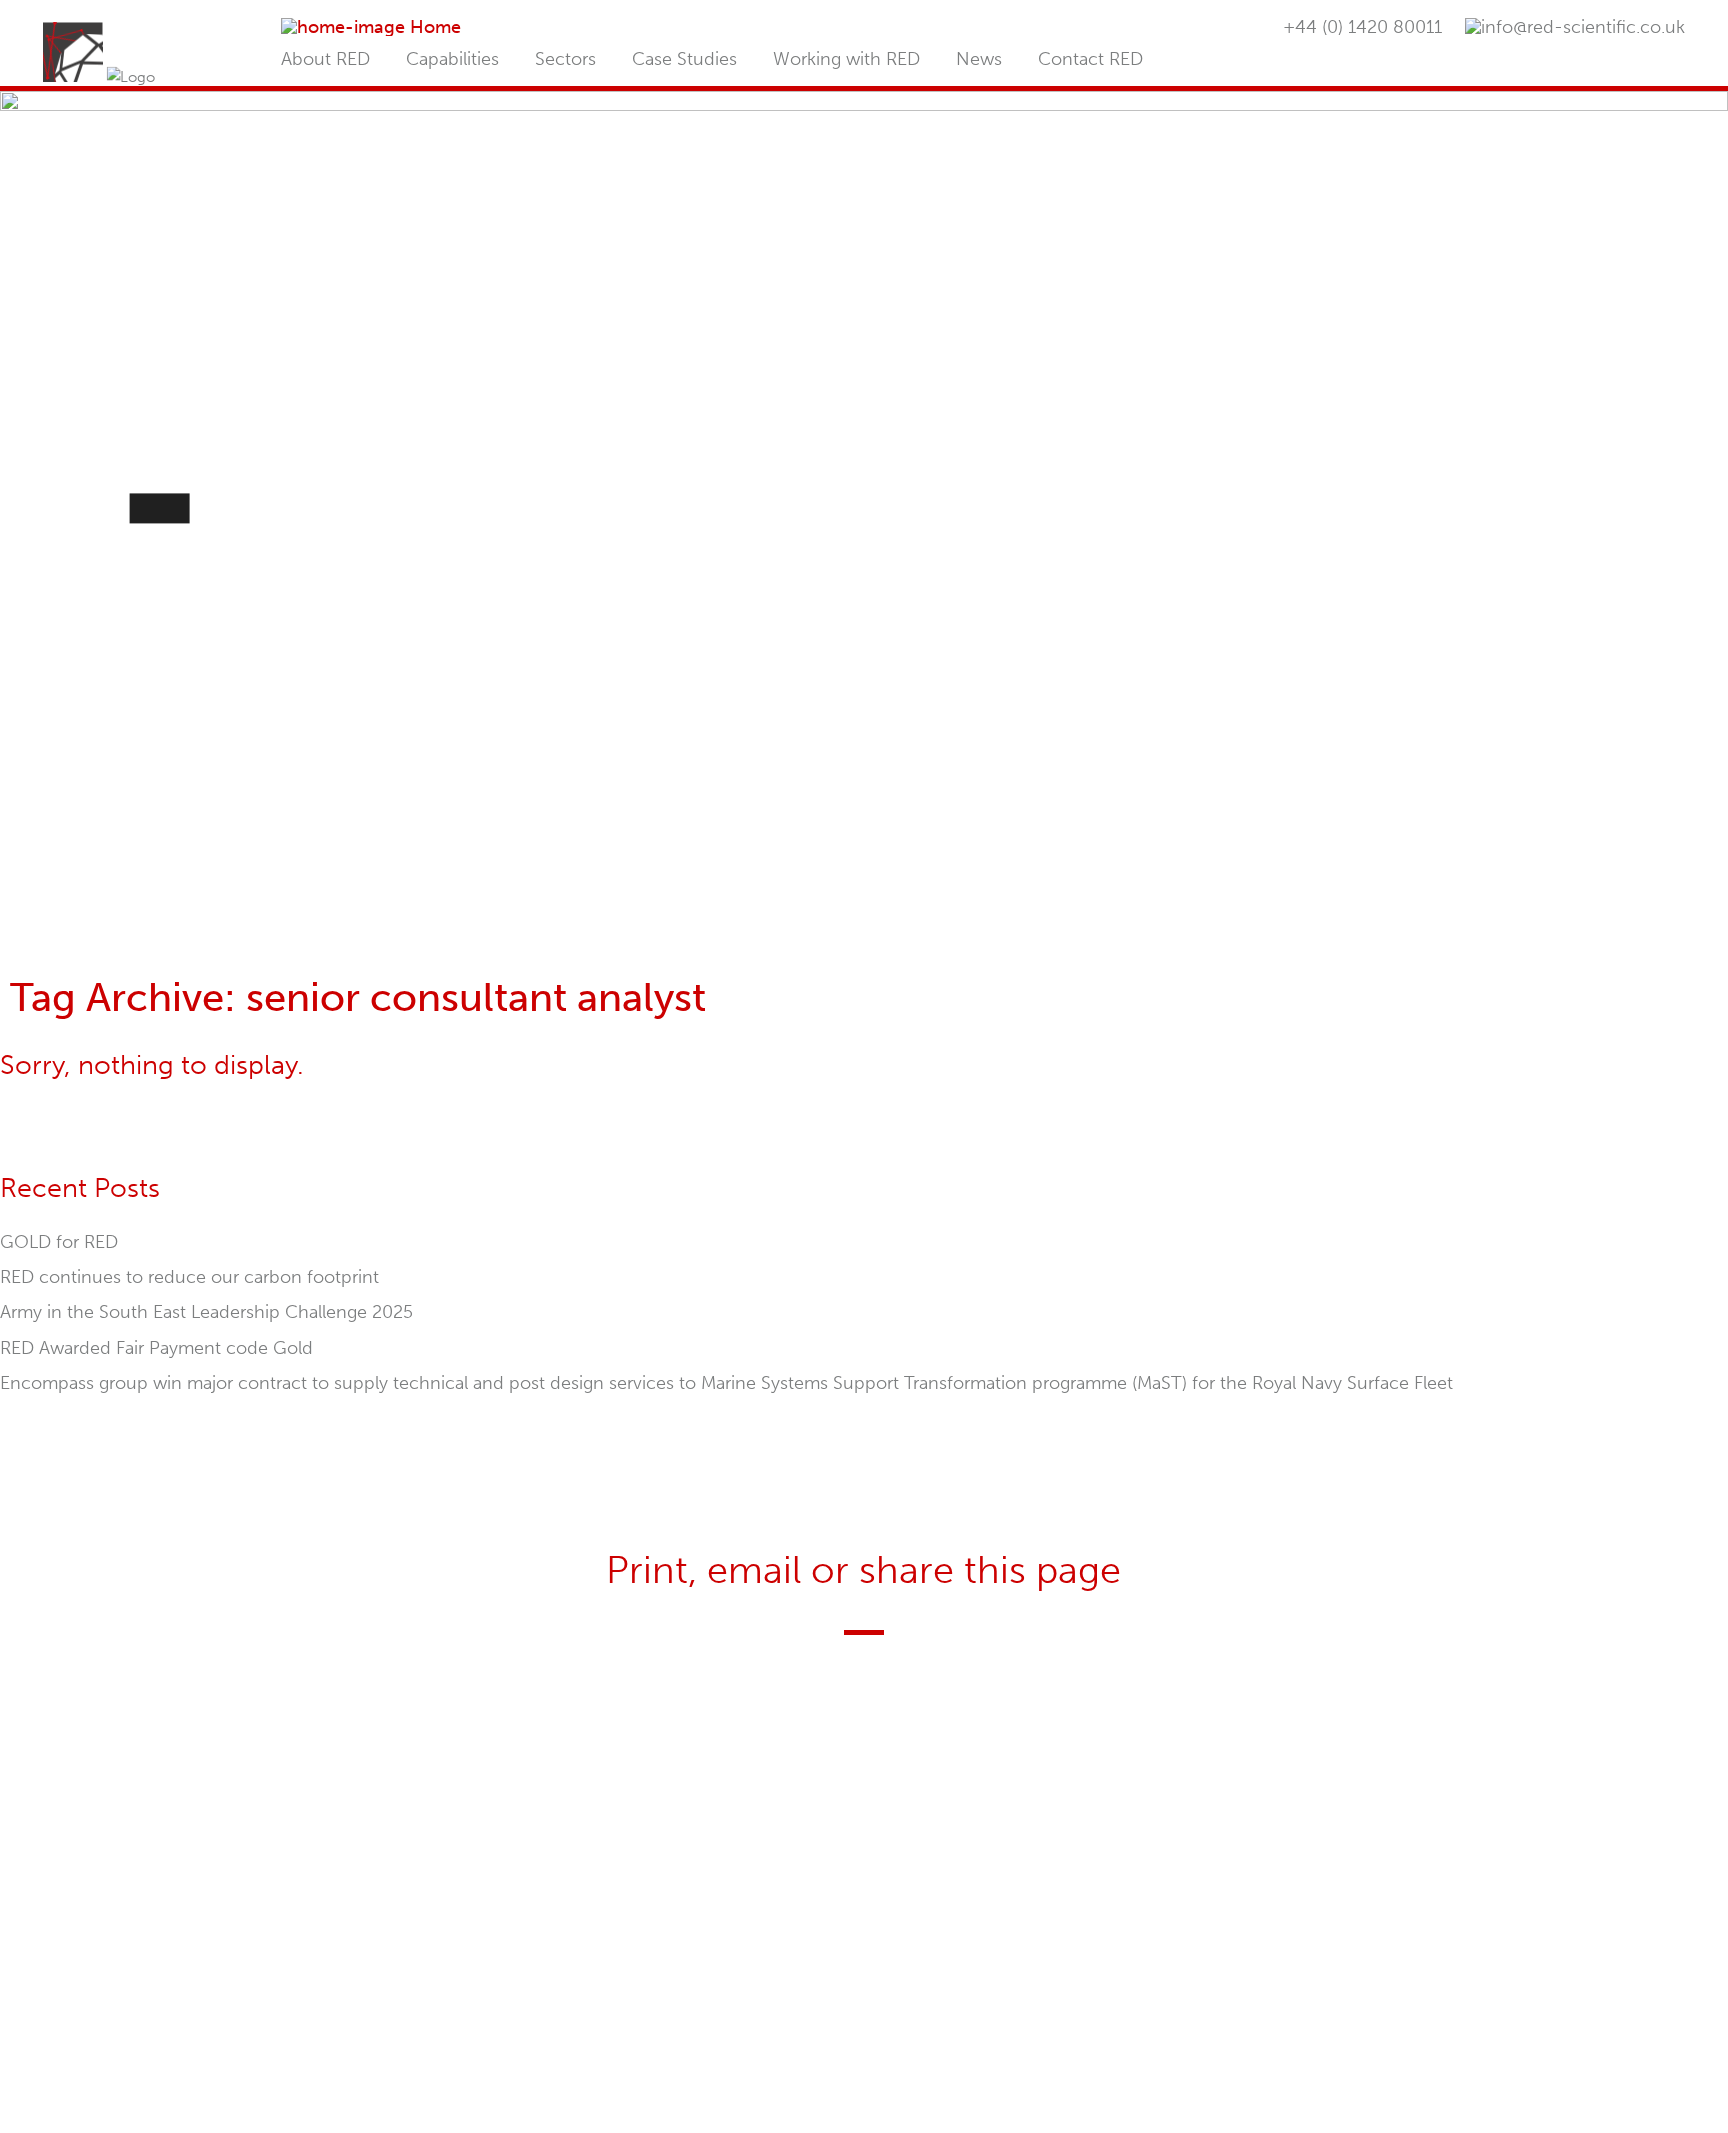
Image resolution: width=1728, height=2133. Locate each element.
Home (435, 27)
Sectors (565, 59)
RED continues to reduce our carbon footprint (189, 1277)
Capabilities (452, 59)
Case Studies (684, 59)
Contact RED (1090, 59)
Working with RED (846, 59)
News (979, 59)
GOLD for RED (59, 1242)
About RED (325, 59)
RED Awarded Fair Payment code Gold (156, 1348)
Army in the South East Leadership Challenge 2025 (206, 1312)
